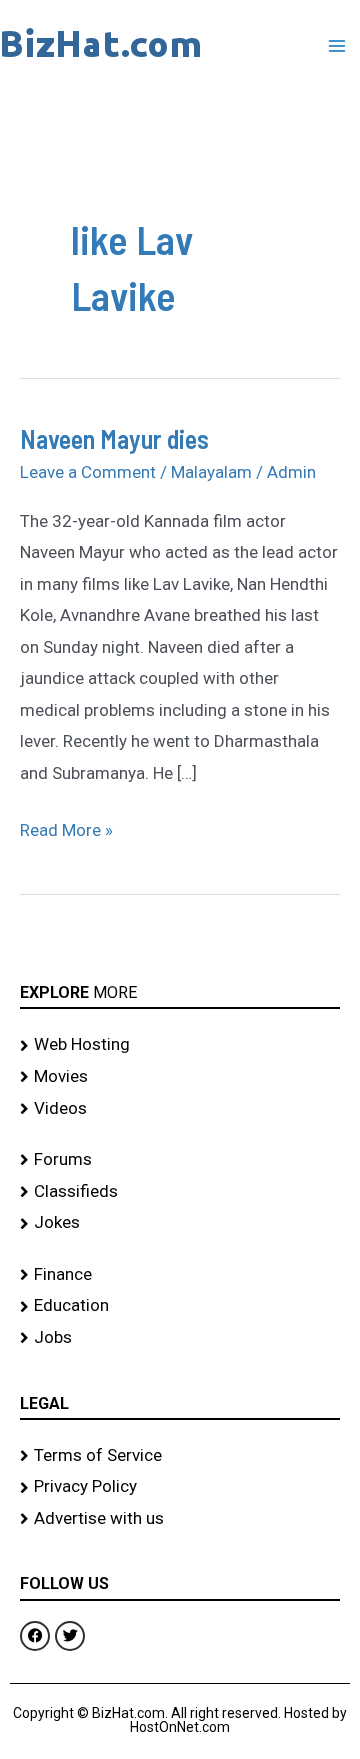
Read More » (66, 827)
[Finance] (180, 1275)
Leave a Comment (88, 472)
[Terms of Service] (180, 1456)
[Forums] (180, 1160)
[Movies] (180, 1077)
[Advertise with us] (180, 1519)
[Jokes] (180, 1223)
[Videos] (180, 1109)
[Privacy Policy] (180, 1487)
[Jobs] (180, 1338)
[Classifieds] (180, 1192)
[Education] (180, 1306)
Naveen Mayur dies (114, 438)
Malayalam (211, 472)
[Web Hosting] (180, 1045)
